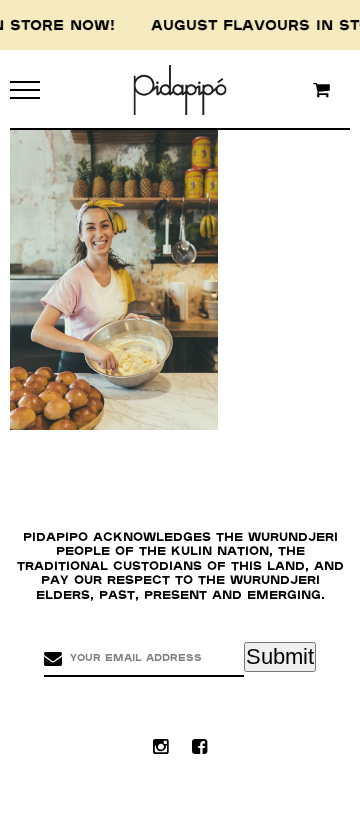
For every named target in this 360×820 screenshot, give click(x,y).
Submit (280, 656)
